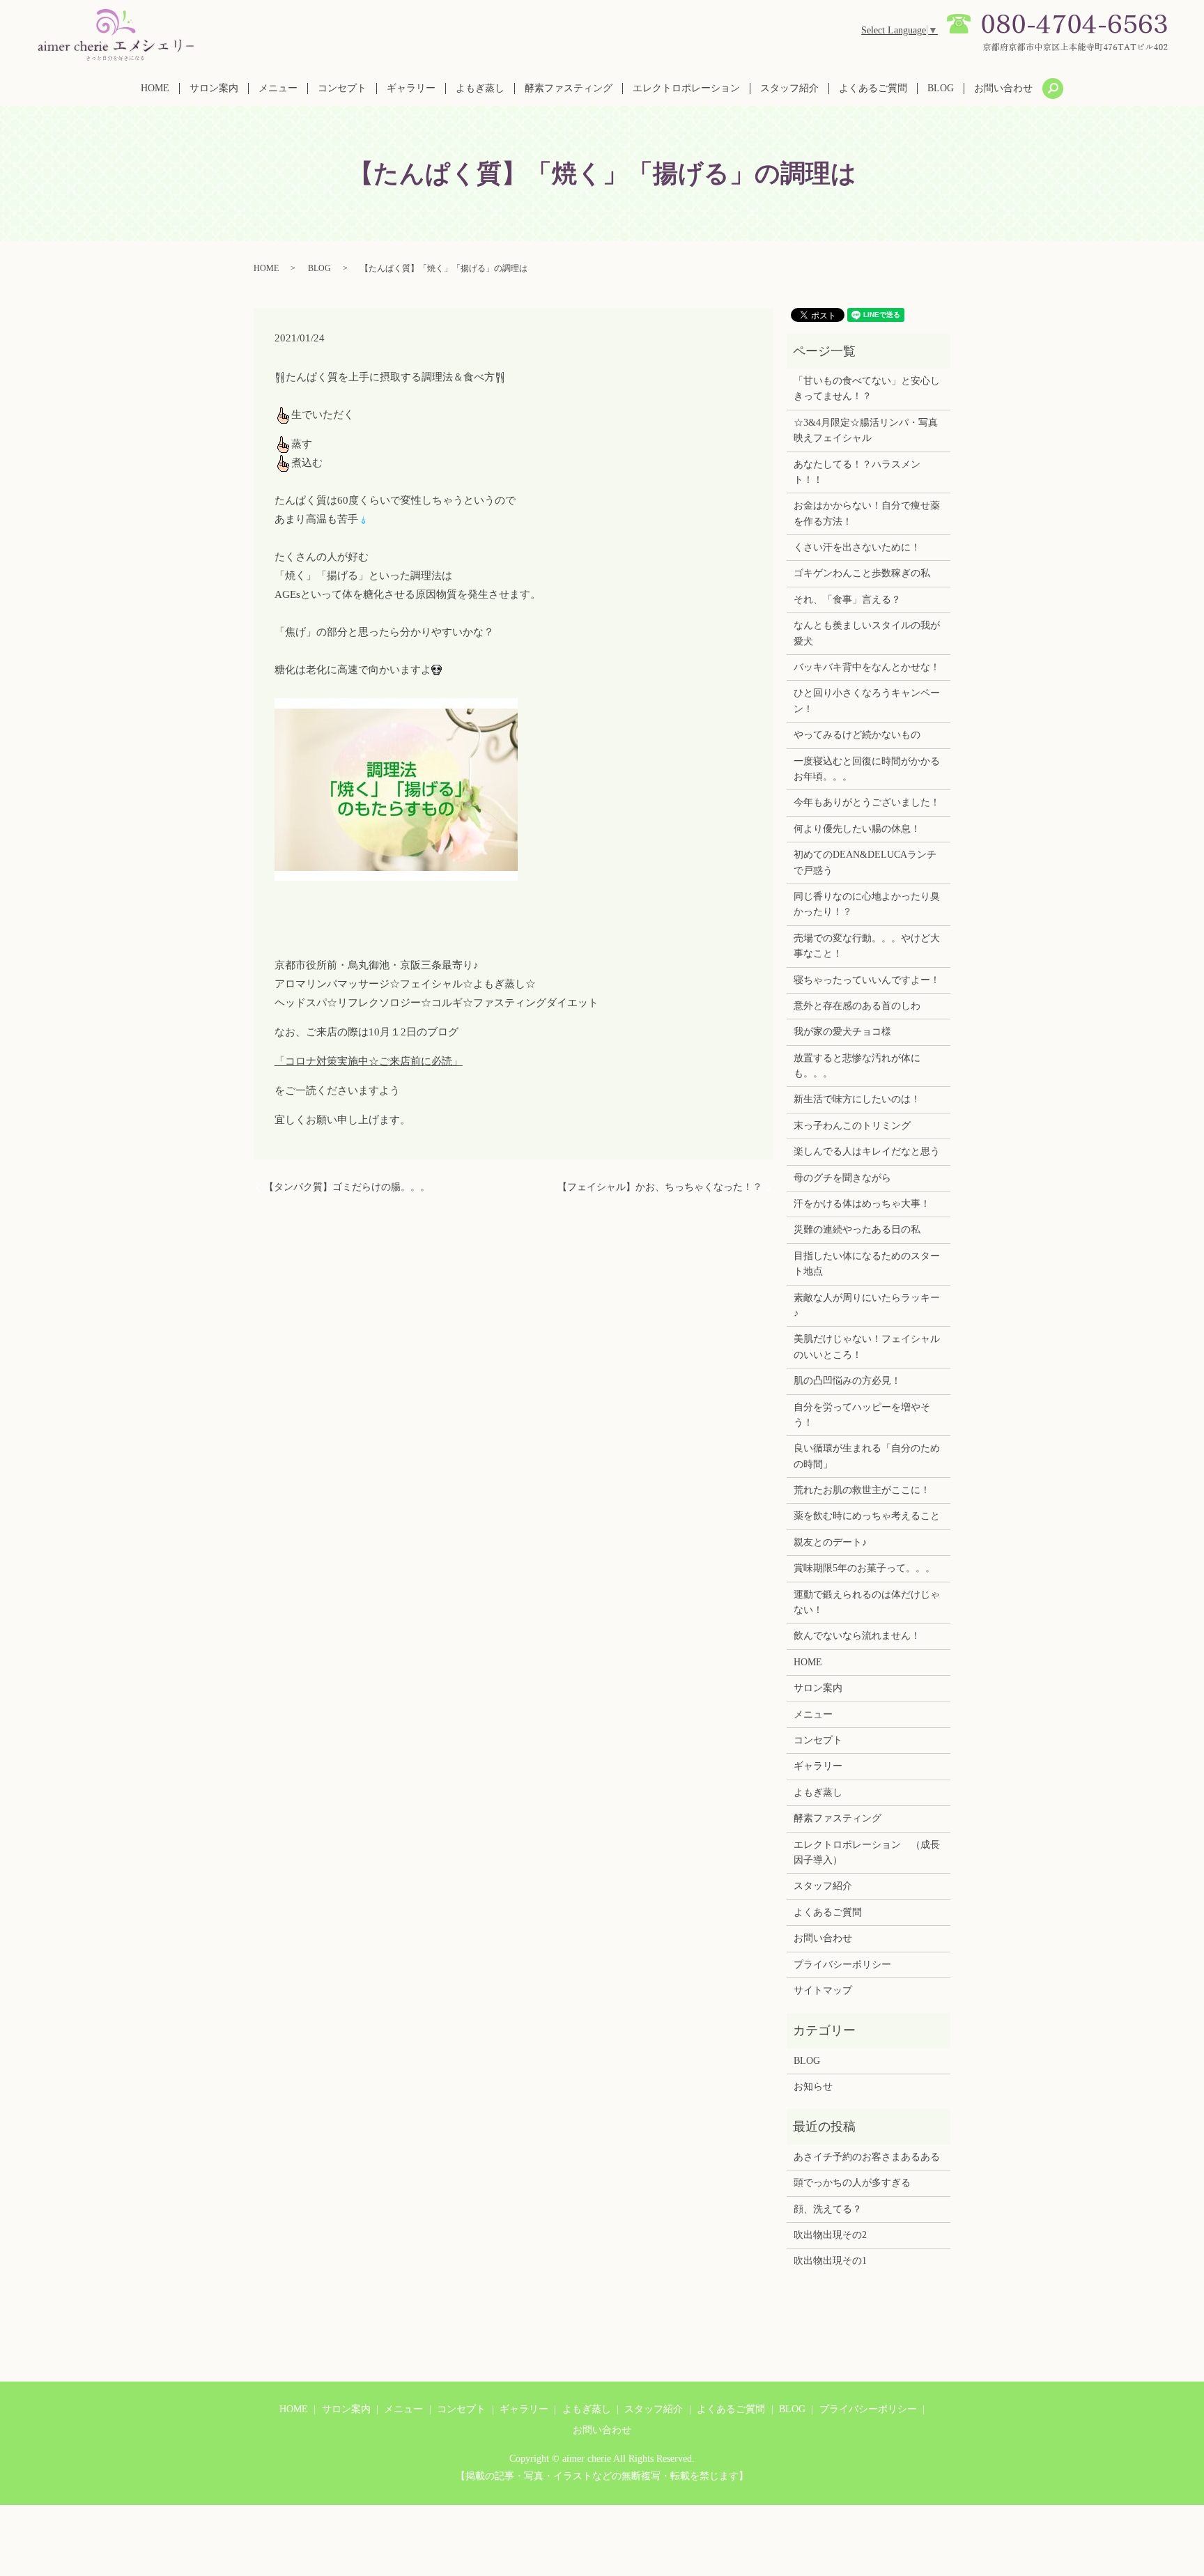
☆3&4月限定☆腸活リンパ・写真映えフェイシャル (866, 430)
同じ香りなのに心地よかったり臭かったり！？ (867, 904)
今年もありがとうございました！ (867, 802)
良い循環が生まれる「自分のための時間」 (867, 1456)
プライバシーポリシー (842, 1965)
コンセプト (342, 88)
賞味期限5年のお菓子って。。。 (864, 1568)
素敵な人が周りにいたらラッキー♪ (867, 1305)
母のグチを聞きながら (842, 1178)
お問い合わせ (1003, 88)
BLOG (941, 88)
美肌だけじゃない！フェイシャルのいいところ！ (867, 1347)
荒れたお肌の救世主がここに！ (862, 1490)
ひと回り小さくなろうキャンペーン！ (867, 701)
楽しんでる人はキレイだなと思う (867, 1151)
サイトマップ (823, 1990)
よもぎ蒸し (480, 88)
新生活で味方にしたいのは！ (857, 1099)
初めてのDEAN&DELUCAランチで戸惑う (865, 862)
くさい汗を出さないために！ (857, 547)
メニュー (278, 88)
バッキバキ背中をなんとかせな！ (867, 667)
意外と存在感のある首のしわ (857, 1006)
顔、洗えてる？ (828, 2209)
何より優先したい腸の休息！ (857, 829)
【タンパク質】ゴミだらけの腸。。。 (347, 1187)
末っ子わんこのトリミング (852, 1126)
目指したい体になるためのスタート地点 (867, 1264)
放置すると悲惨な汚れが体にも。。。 (857, 1066)
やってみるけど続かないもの (857, 735)
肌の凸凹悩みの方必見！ (847, 1381)
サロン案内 (214, 88)
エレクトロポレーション (686, 88)
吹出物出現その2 (830, 2235)
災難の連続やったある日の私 (857, 1229)
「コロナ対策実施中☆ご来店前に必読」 (369, 1061)
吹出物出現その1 (830, 2261)
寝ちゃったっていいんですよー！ (867, 980)
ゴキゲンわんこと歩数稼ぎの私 (862, 573)
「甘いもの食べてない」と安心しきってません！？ (867, 388)
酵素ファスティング (569, 88)
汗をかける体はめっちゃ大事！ (862, 1204)
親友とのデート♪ (830, 1542)
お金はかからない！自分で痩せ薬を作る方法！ (867, 513)
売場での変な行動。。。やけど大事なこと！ (867, 946)
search (1053, 88)
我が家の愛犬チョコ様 (842, 1032)
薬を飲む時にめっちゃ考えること (867, 1516)
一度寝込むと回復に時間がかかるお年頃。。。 (867, 769)
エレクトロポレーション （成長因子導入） (867, 1852)
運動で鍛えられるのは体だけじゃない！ (867, 1602)
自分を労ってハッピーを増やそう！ (862, 1415)
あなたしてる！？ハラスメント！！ (857, 472)
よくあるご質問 (873, 88)
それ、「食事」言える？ (847, 600)
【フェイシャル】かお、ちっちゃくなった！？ (660, 1187)
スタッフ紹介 (789, 88)
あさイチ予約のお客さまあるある (867, 2157)
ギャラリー (411, 88)
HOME (155, 88)
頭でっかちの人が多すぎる (852, 2183)
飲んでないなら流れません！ (857, 1636)
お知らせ (813, 2087)
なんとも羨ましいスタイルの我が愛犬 (867, 633)
